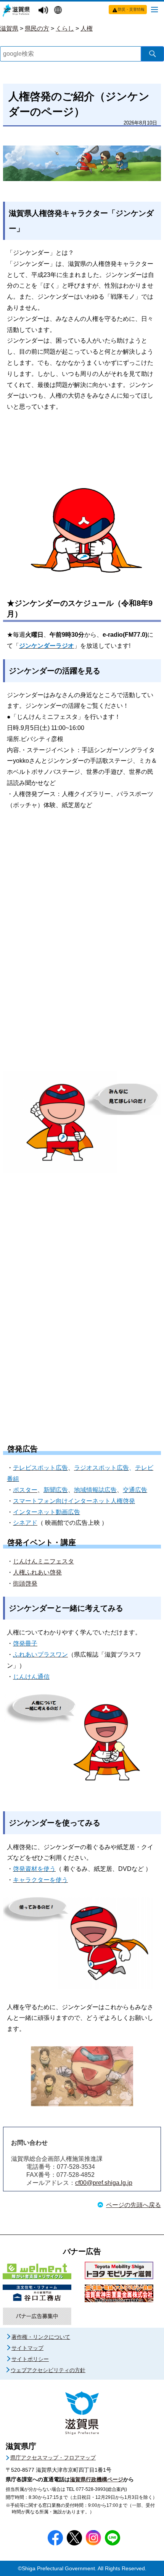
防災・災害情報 (131, 9)
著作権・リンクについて (41, 2337)
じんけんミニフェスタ (43, 1561)
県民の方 (37, 28)
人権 (87, 28)
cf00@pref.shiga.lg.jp (104, 2183)
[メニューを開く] (154, 9)
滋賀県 (9, 28)
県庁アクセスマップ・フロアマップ (53, 2458)
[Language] (59, 11)
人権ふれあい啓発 (37, 1572)
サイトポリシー (30, 2359)
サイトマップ (27, 2348)
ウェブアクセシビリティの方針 (48, 2370)
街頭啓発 (25, 1583)
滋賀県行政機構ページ (96, 2479)
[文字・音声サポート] (44, 11)
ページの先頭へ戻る (133, 2205)
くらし (65, 28)
